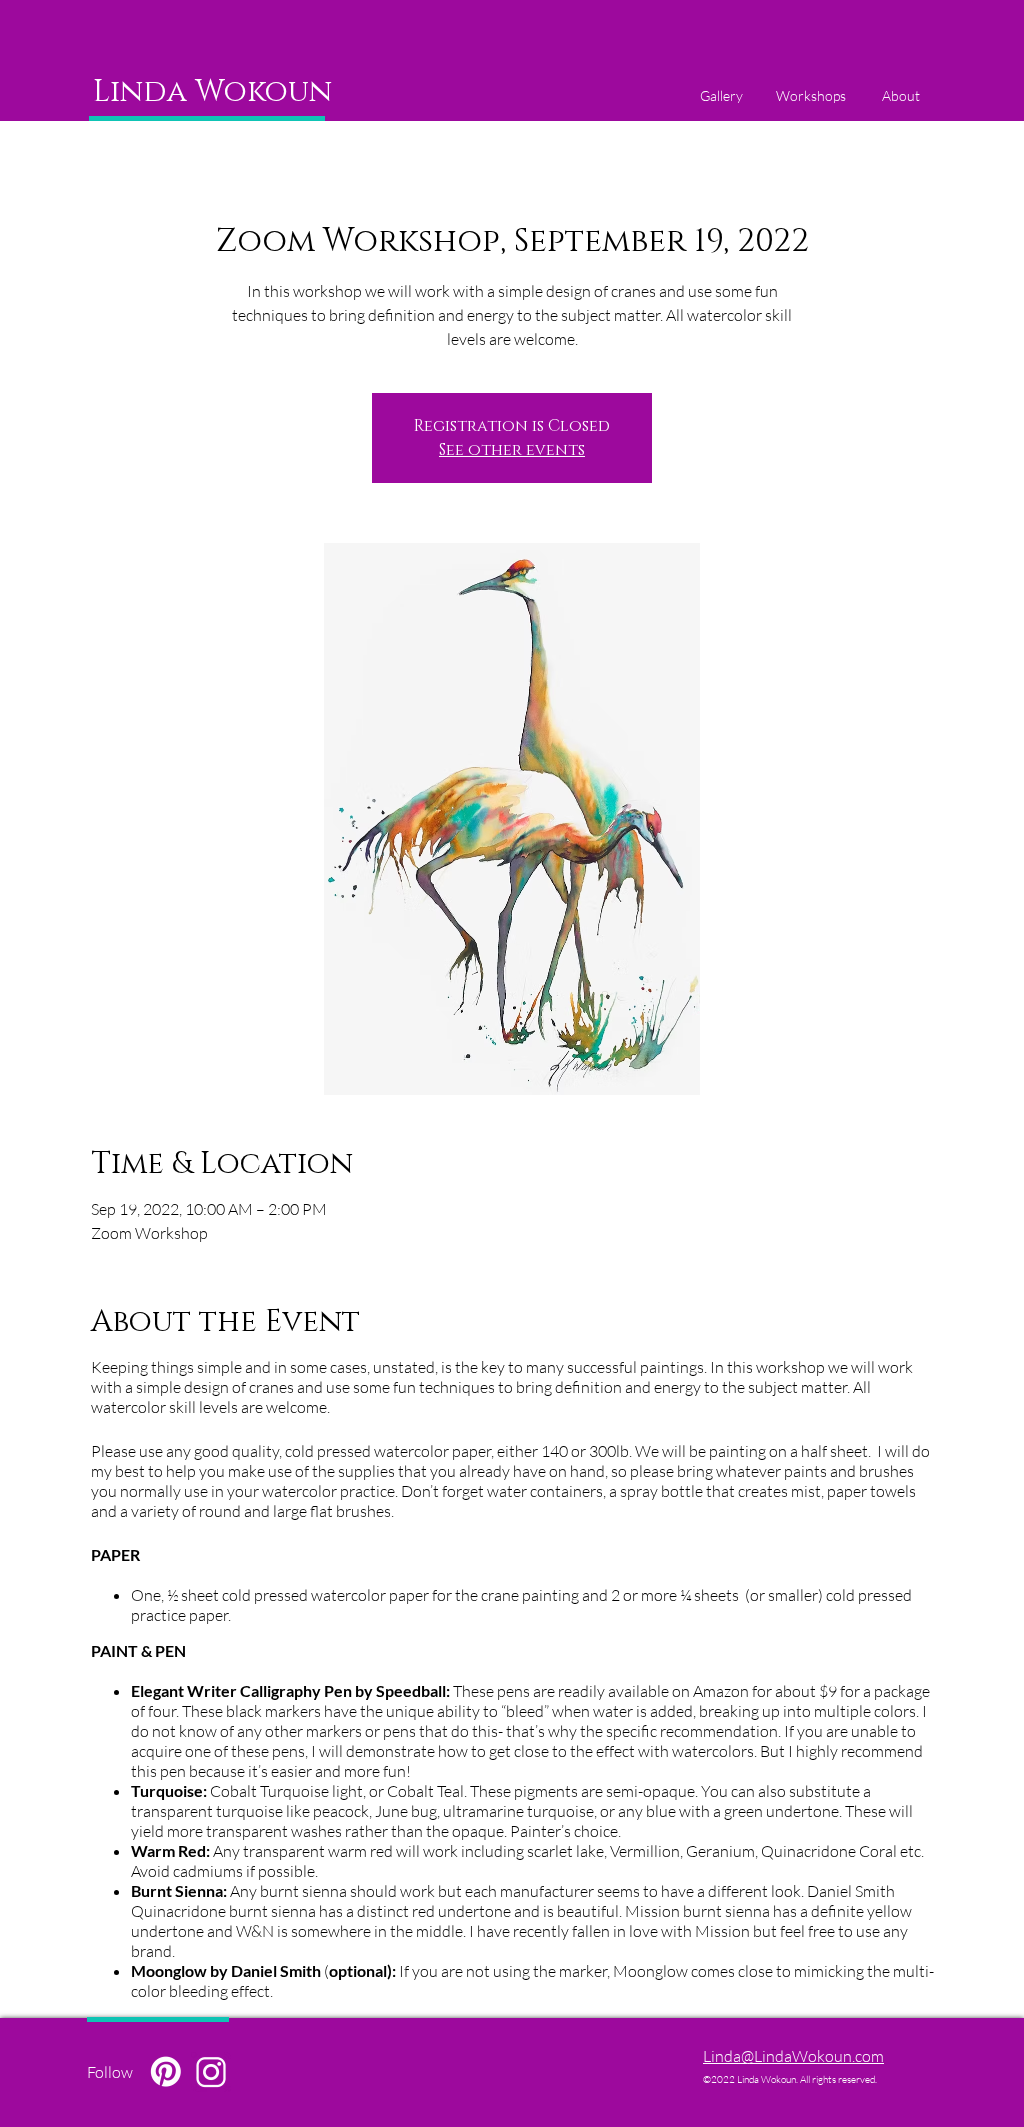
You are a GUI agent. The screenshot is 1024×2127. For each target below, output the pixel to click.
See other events (512, 450)
